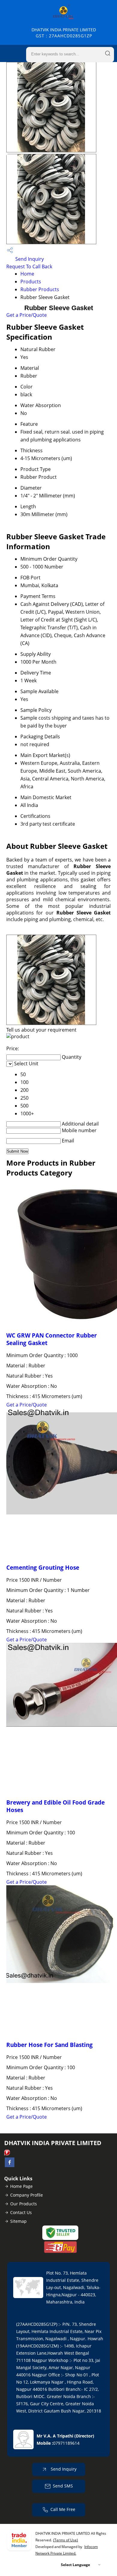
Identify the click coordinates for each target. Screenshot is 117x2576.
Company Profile (27, 2195)
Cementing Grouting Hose (43, 1567)
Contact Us (21, 2212)
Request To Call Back (29, 266)
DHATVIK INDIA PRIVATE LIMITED (64, 33)
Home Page (21, 2186)
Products (31, 282)
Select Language (75, 2565)
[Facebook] (10, 2165)
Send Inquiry (29, 259)
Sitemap (18, 2221)
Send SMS (63, 2486)
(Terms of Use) (66, 2540)
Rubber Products (40, 289)
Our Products (24, 2204)
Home (27, 274)
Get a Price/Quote (27, 315)
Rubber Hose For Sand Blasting (49, 2045)
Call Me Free (63, 2509)
